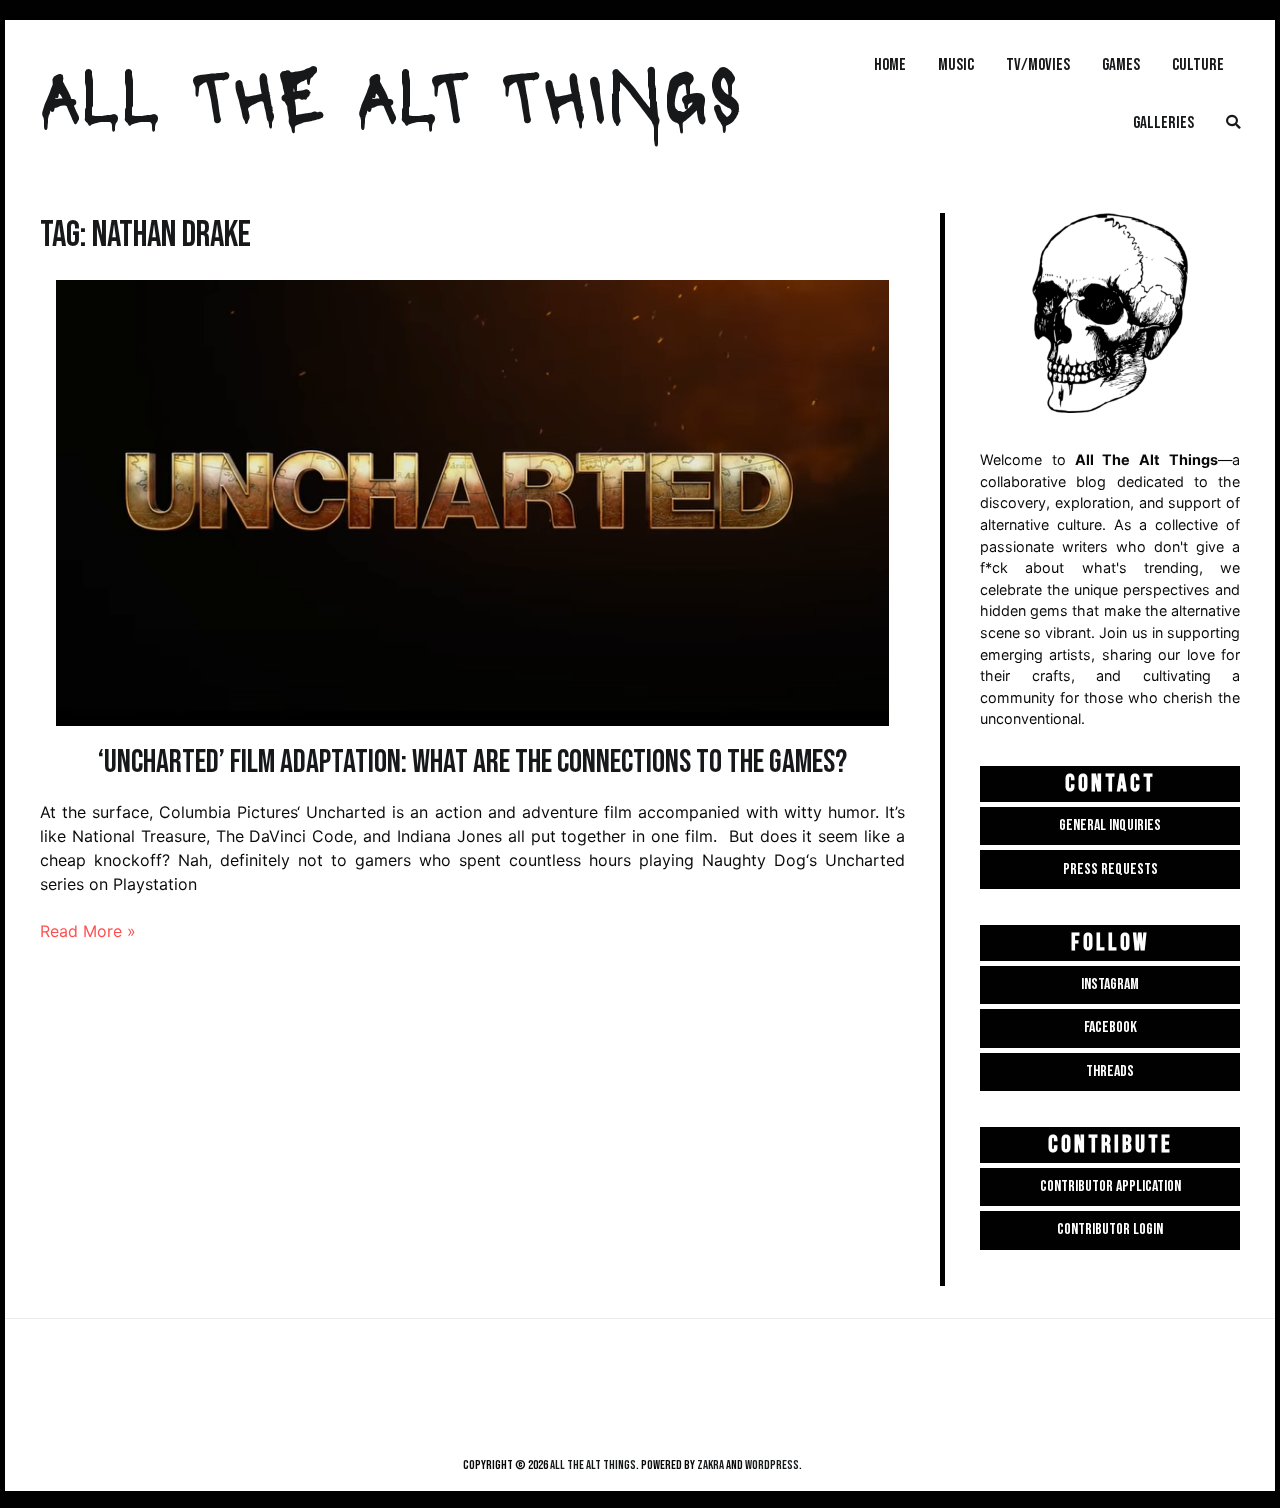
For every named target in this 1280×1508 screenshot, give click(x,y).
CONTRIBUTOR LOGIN (1110, 1229)
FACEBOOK (1110, 1027)
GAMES (1121, 64)
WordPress (772, 1465)
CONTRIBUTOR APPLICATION (1110, 1186)
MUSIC (956, 64)
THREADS (1110, 1071)
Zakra (710, 1465)
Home (890, 64)
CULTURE (1198, 64)
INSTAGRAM (1110, 984)
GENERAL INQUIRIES (1110, 825)
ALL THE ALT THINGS (391, 93)
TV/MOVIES (1038, 64)
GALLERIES (1163, 122)
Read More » (88, 931)
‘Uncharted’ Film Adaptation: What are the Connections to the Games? (472, 762)
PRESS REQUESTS (1110, 869)
